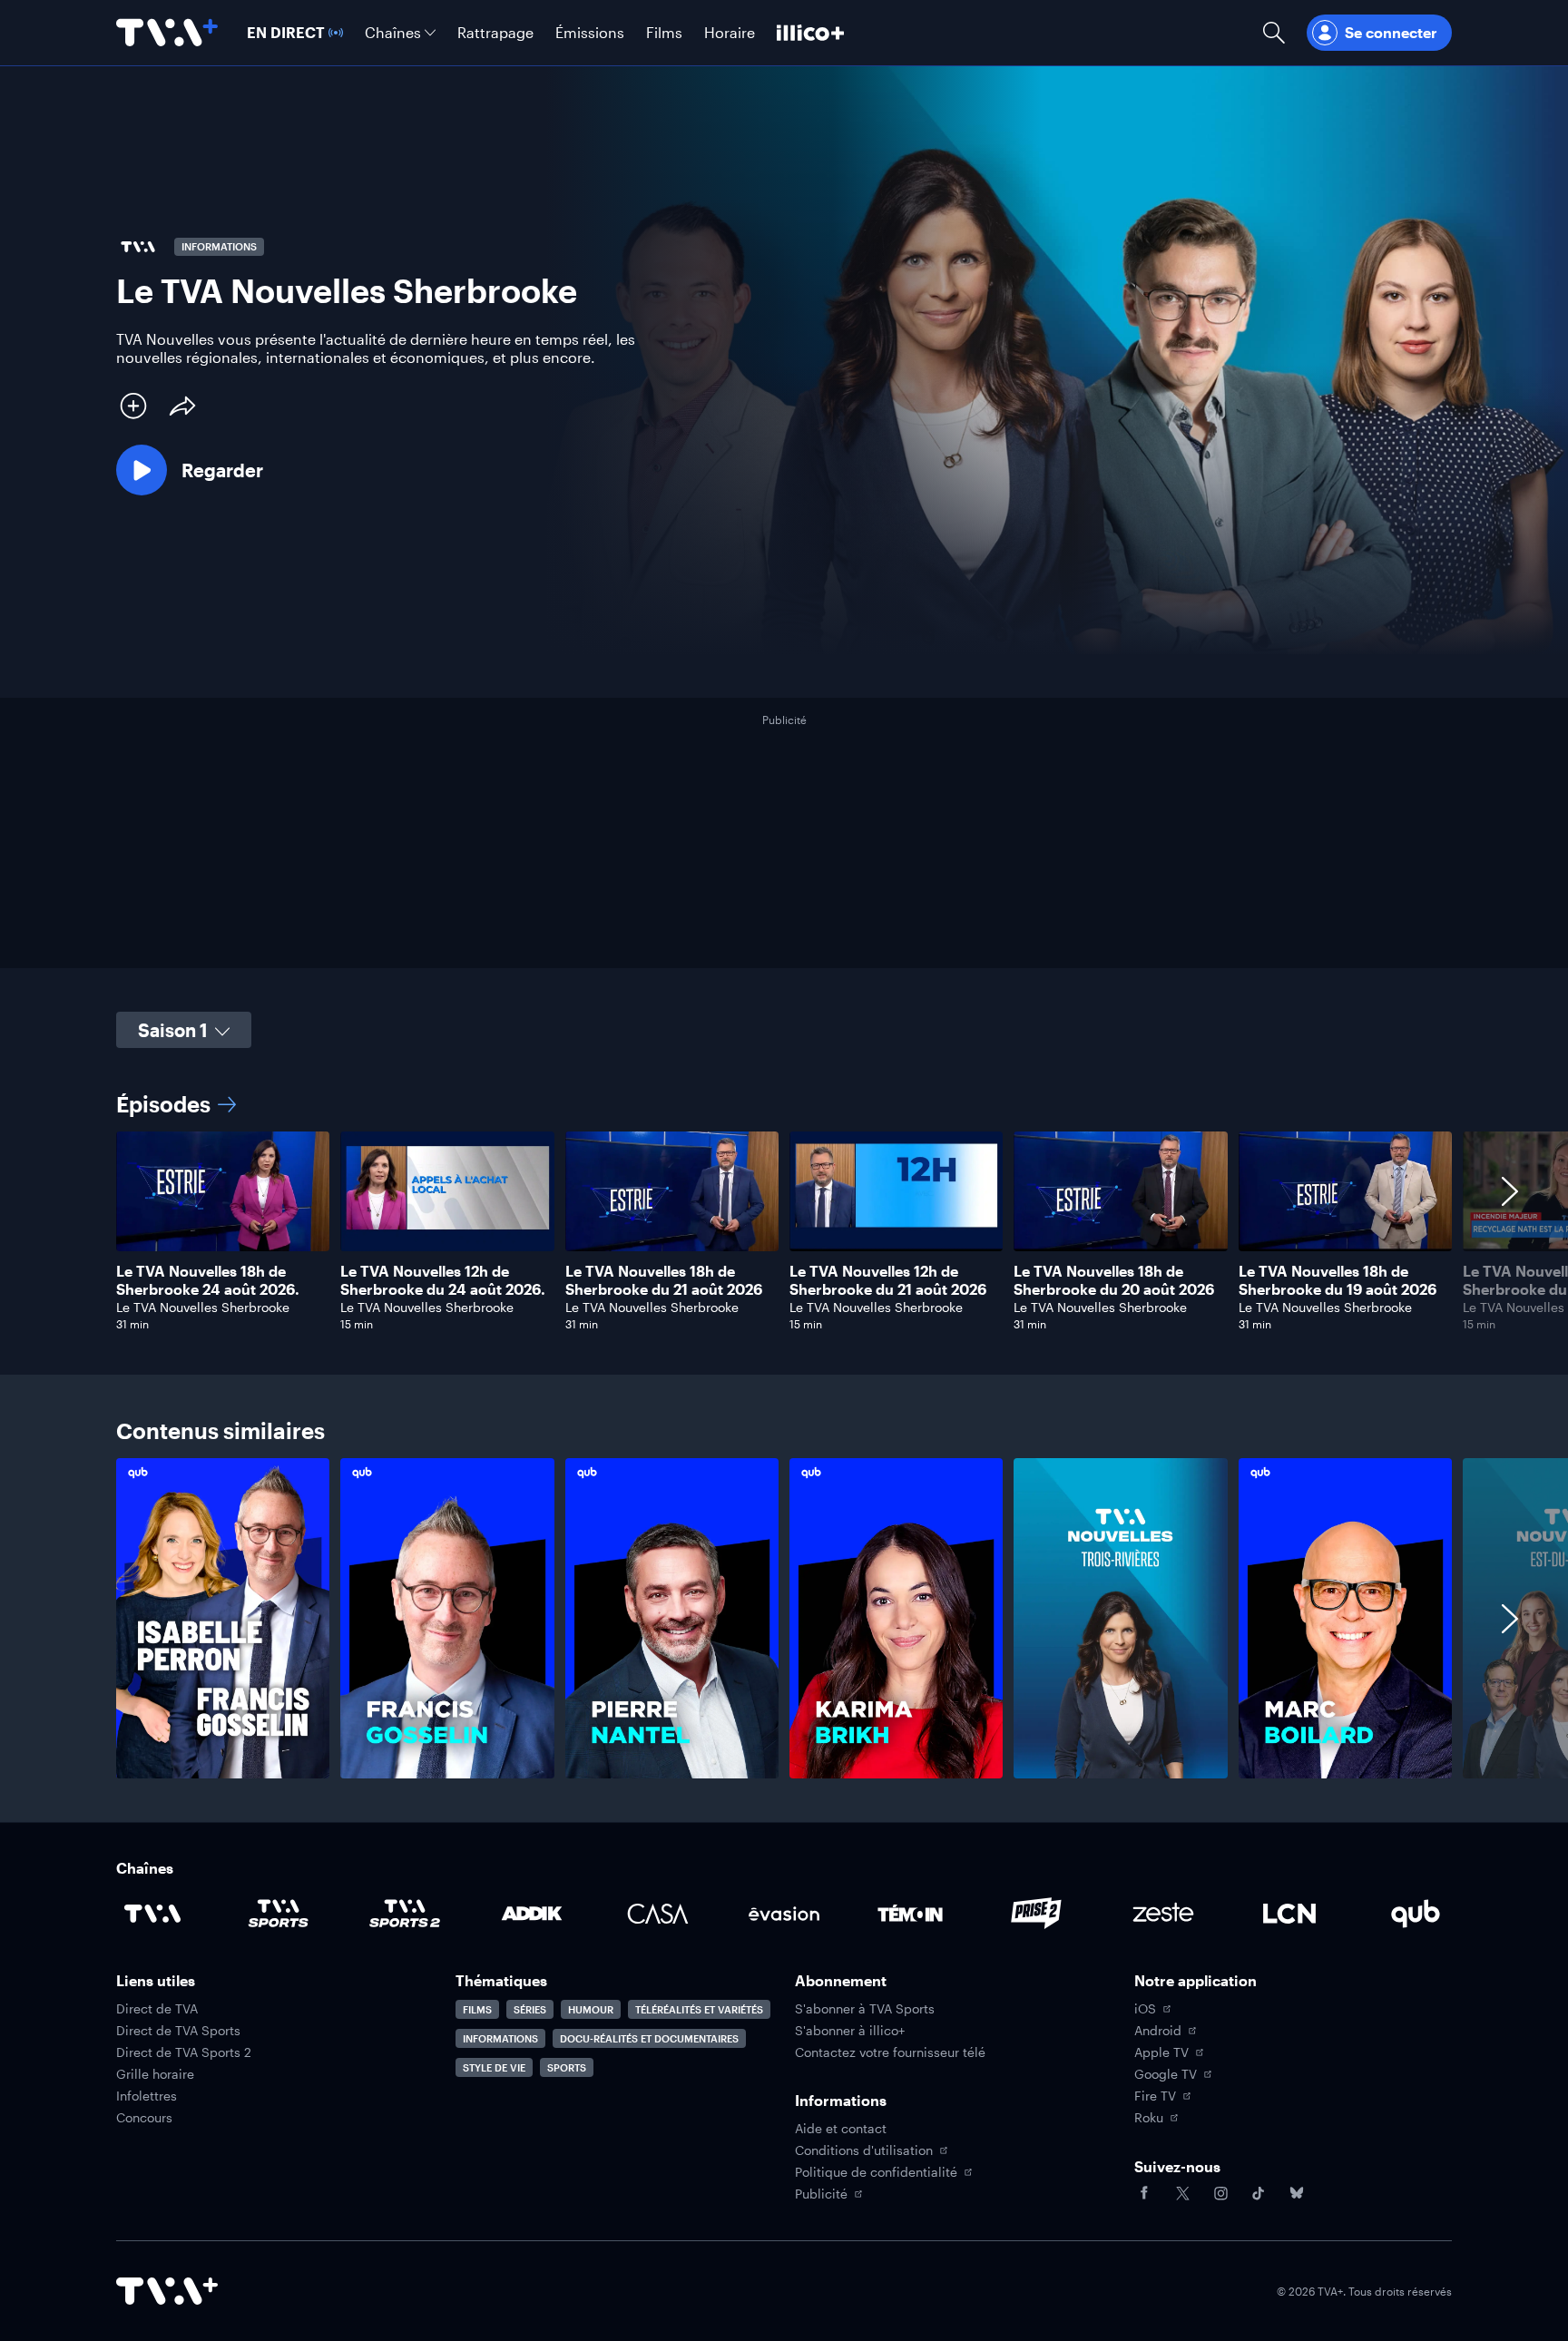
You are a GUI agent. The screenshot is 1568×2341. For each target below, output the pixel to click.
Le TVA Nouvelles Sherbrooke (203, 1307)
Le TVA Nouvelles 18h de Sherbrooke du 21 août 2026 (664, 1280)
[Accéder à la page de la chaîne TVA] (152, 1914)
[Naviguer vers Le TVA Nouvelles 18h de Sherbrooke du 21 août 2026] (672, 1231)
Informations (500, 2038)
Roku (1149, 2118)
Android (1158, 2031)
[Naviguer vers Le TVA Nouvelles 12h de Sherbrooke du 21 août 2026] (896, 1231)
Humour (591, 2009)
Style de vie (494, 2067)
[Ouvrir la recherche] (1274, 33)
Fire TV (1155, 2096)
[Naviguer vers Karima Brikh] (896, 1618)
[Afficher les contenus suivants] (1510, 1231)
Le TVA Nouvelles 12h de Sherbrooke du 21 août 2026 (888, 1280)
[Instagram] (1220, 2193)
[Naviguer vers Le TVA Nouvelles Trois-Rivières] (1120, 1618)
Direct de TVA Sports (178, 2031)
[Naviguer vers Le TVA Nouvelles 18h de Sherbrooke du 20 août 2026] (1120, 1231)
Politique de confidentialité (876, 2172)
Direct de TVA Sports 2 (184, 2052)
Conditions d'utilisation (864, 2150)
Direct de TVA (157, 2009)
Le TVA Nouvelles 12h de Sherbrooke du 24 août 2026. (443, 1280)
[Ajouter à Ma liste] (133, 406)
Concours (144, 2118)
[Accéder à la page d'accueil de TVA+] (167, 2291)
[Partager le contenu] (182, 406)
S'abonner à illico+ (850, 2031)
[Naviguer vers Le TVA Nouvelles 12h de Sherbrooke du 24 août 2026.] (447, 1231)
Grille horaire (155, 2074)
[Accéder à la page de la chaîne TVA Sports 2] (405, 1914)
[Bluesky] (1297, 2193)
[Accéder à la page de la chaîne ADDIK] (532, 1914)
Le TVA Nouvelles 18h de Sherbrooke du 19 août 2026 (1338, 1280)
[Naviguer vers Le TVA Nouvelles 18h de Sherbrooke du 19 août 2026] (1345, 1231)
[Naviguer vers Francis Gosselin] (447, 1618)
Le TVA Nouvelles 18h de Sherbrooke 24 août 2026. (208, 1280)
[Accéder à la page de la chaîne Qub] (1416, 1914)
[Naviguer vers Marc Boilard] (1345, 1618)
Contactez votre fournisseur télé (890, 2052)
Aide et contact (841, 2129)
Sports (567, 2067)
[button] (190, 470)
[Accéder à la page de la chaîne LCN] (1289, 1914)
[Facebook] (1144, 2193)
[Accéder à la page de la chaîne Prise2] (1036, 1914)
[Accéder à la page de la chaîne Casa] (658, 1914)
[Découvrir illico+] (810, 33)
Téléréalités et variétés (699, 2009)
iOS (1145, 2009)
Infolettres (147, 2096)
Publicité (821, 2194)
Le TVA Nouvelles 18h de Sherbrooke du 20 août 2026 (1114, 1280)
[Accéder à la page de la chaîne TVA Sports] (279, 1914)
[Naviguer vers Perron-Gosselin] (223, 1618)
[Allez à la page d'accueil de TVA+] (167, 33)
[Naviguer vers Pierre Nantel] (672, 1618)
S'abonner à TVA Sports (865, 2009)
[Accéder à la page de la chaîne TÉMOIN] (910, 1914)
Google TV (1166, 2074)
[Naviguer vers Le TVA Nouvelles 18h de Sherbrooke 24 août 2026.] (223, 1231)
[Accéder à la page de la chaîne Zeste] (1163, 1914)
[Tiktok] (1259, 2193)
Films (477, 2009)
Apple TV (1161, 2052)
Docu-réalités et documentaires (649, 2038)
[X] (1182, 2193)
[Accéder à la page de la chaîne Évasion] (784, 1914)
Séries (530, 2009)
